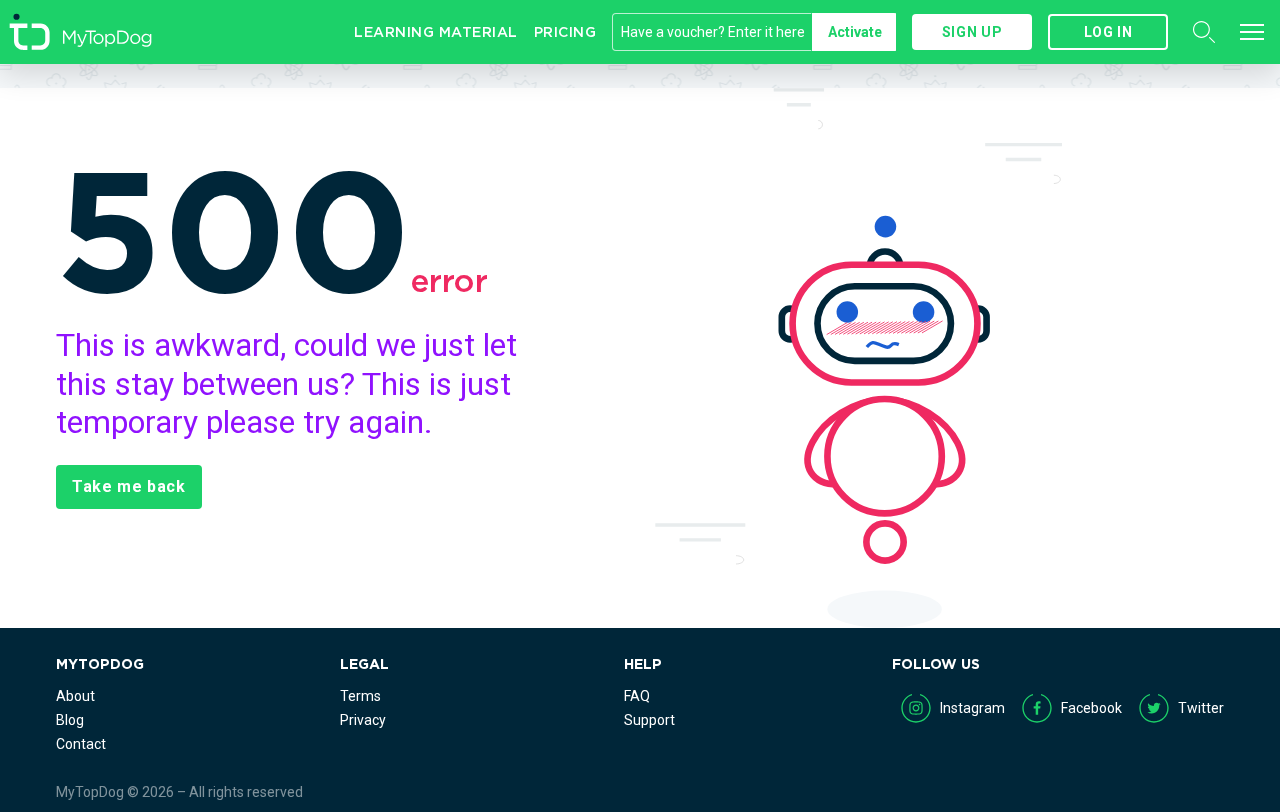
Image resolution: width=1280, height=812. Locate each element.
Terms (360, 696)
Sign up (972, 32)
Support (649, 720)
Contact (81, 744)
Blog (70, 720)
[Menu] (1252, 32)
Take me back (129, 486)
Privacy (363, 720)
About (75, 696)
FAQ (637, 696)
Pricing (565, 32)
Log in (1108, 32)
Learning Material (436, 32)
